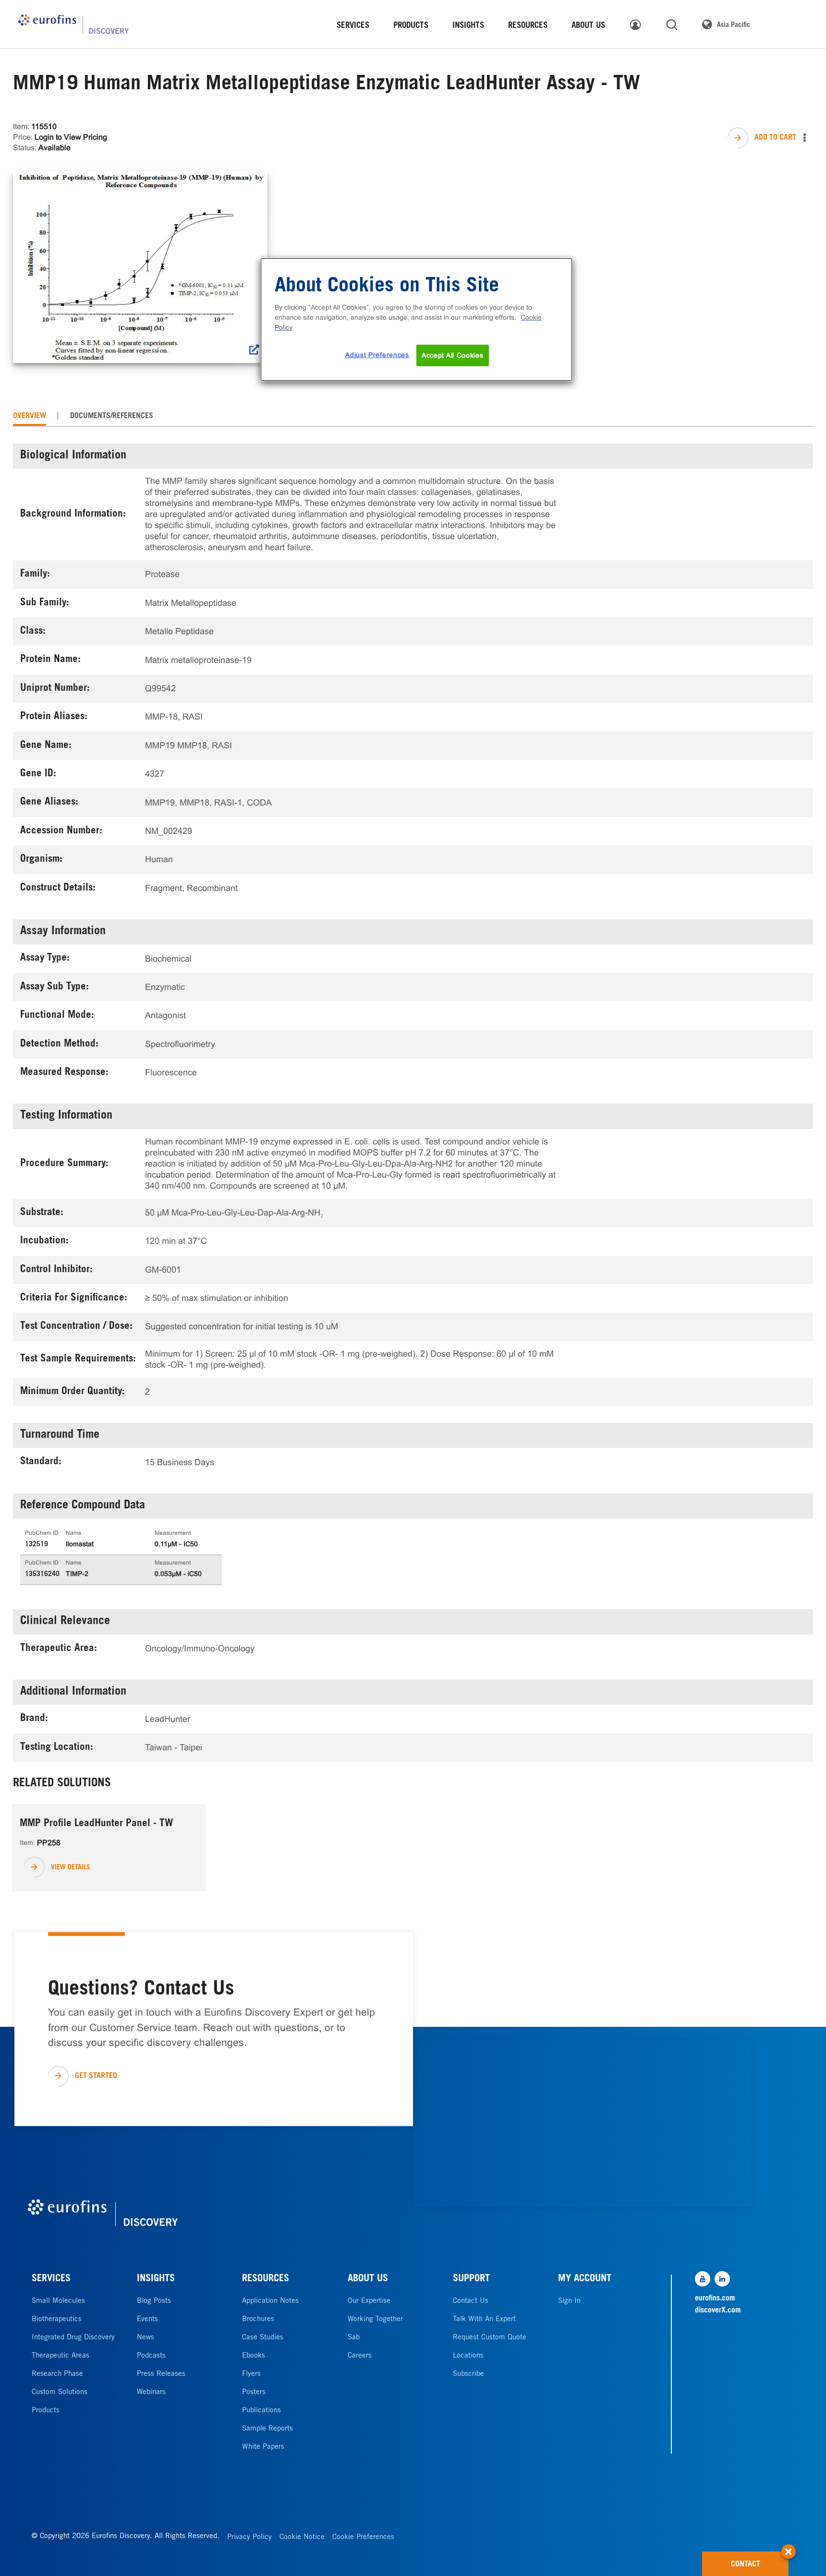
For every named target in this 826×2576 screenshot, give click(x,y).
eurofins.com (715, 2299)
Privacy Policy (249, 2537)
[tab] (30, 416)
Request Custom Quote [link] (490, 2338)
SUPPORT (471, 2279)
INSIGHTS (156, 2279)
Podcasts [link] (151, 2356)
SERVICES (51, 2279)
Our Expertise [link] (369, 2301)
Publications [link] (261, 2411)
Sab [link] (354, 2338)
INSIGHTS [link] (468, 26)
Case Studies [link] (263, 2338)
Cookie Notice (302, 2537)
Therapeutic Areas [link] (61, 2356)
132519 (36, 1545)
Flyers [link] (251, 2374)
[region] (416, 320)
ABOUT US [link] (588, 26)
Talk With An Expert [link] (484, 2319)
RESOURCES (266, 2279)
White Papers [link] (263, 2447)
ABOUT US (368, 2279)
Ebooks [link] (254, 2356)
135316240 (42, 1575)
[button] (789, 2547)
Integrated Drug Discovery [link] (73, 2338)
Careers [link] (360, 2356)
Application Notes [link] (270, 2301)
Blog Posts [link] (154, 2301)
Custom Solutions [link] (60, 2392)
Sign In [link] (569, 2301)
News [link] (146, 2338)
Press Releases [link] (161, 2374)
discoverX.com (718, 2311)
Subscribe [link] (468, 2374)
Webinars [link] (151, 2392)
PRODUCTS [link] (411, 26)
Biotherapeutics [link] (57, 2319)
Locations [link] (468, 2356)
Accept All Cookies (453, 355)
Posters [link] (254, 2392)
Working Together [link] (375, 2319)
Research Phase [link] (57, 2374)
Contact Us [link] (471, 2301)
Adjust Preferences (377, 355)
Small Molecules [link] (58, 2301)
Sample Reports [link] (267, 2429)
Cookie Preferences (363, 2537)
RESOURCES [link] (528, 26)
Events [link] (147, 2319)
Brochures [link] (258, 2319)
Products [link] (46, 2411)
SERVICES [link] (353, 26)
